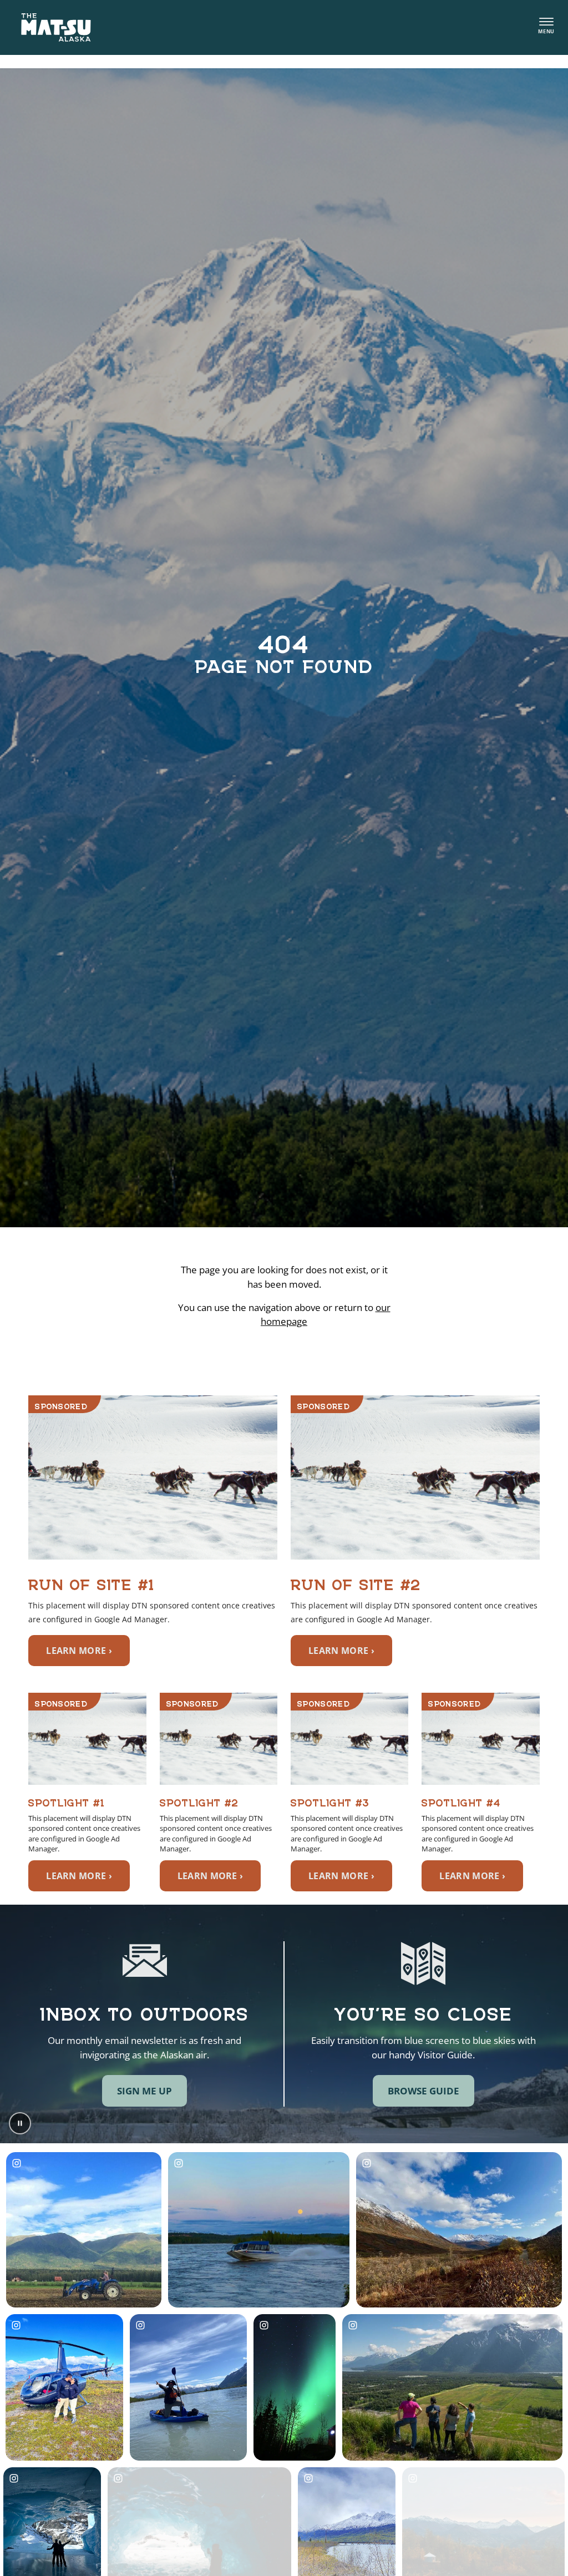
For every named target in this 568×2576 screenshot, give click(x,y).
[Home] (56, 27)
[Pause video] (20, 2123)
